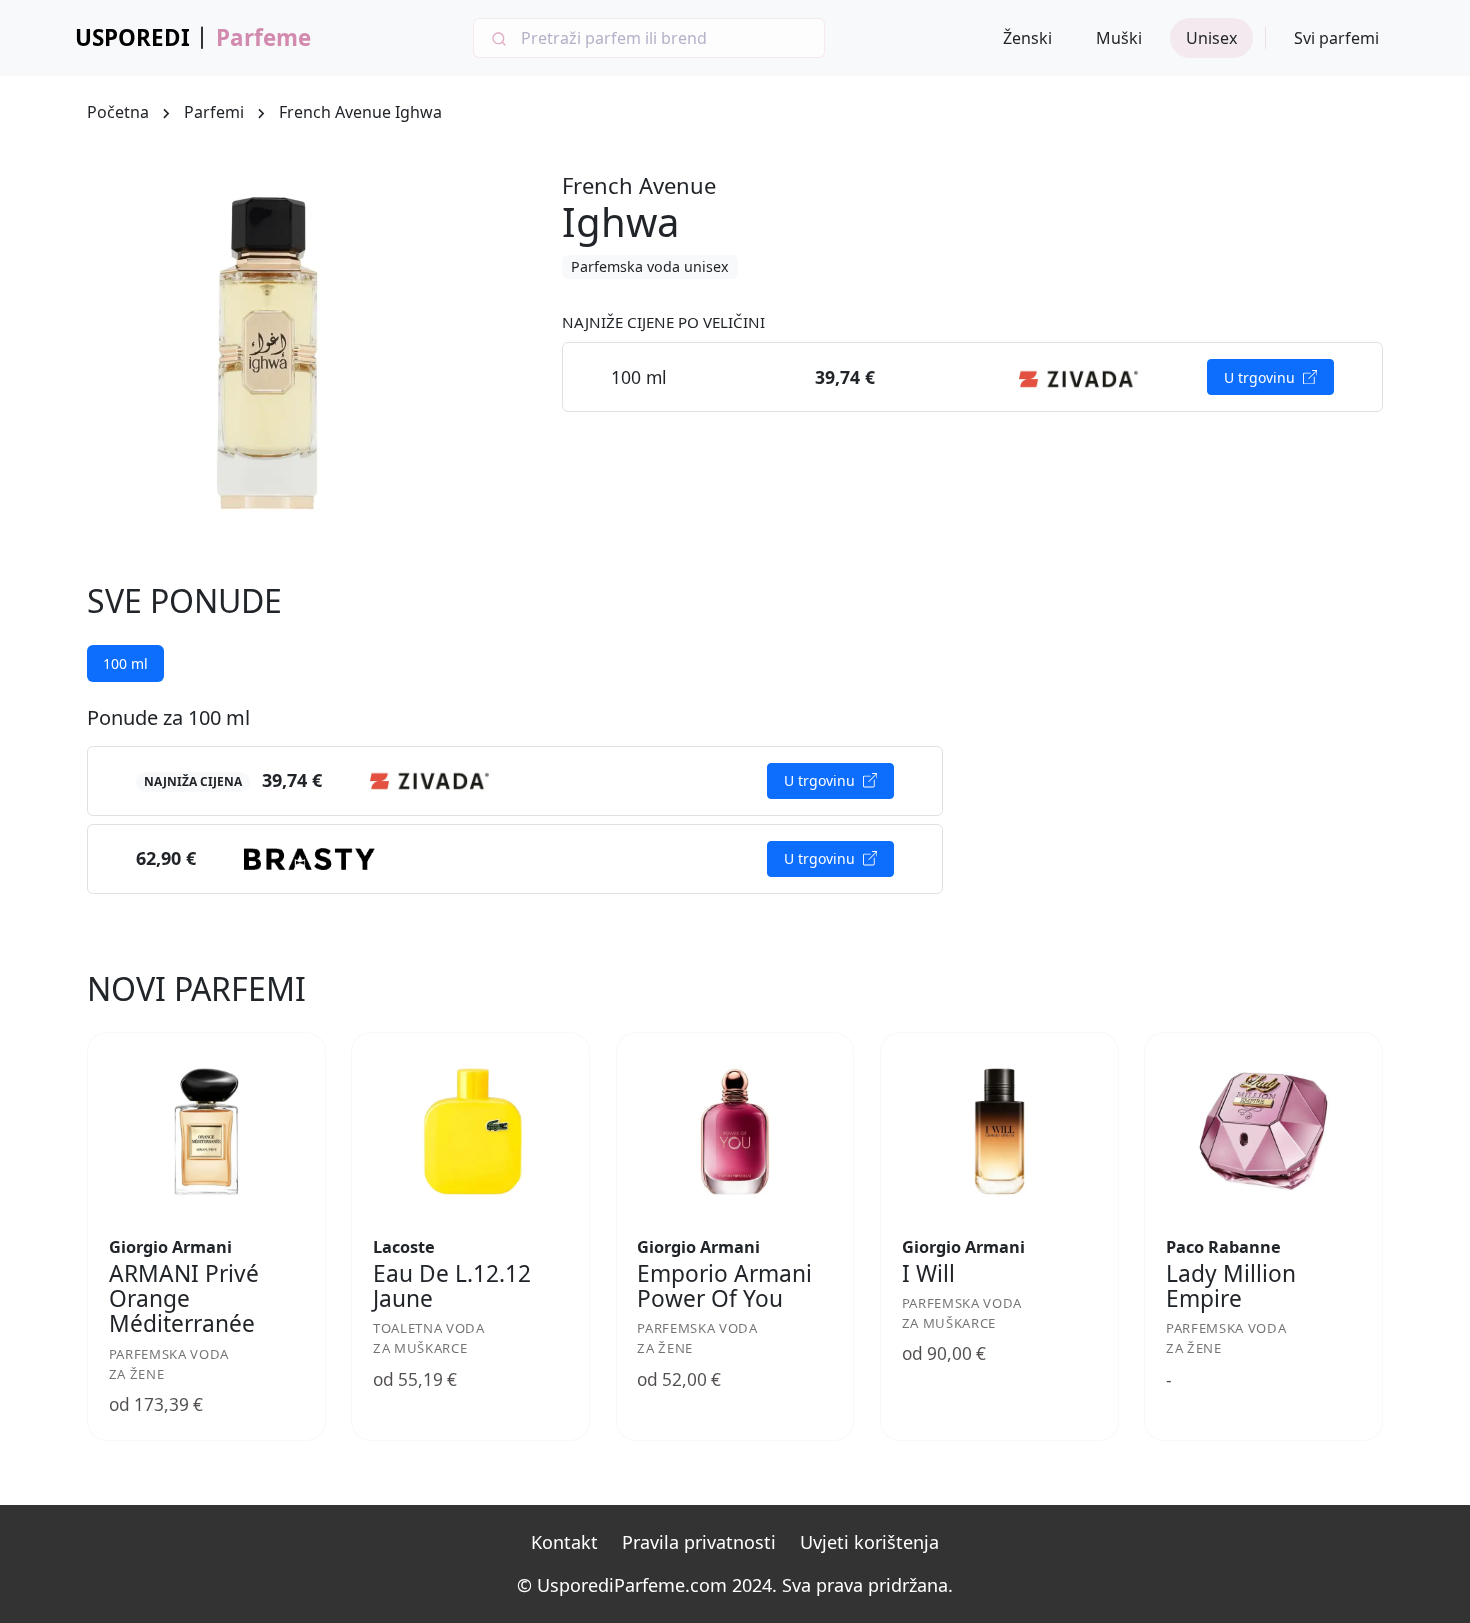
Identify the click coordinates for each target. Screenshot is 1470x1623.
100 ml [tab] (125, 663)
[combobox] (649, 38)
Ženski (1027, 38)
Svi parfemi (1336, 38)
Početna (118, 112)
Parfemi (214, 112)
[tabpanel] (515, 800)
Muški (1119, 38)
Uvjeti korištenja (869, 1542)
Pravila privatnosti (699, 1542)
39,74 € (292, 780)
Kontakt (564, 1542)
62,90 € (166, 858)
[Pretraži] (497, 38)
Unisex (1211, 38)
